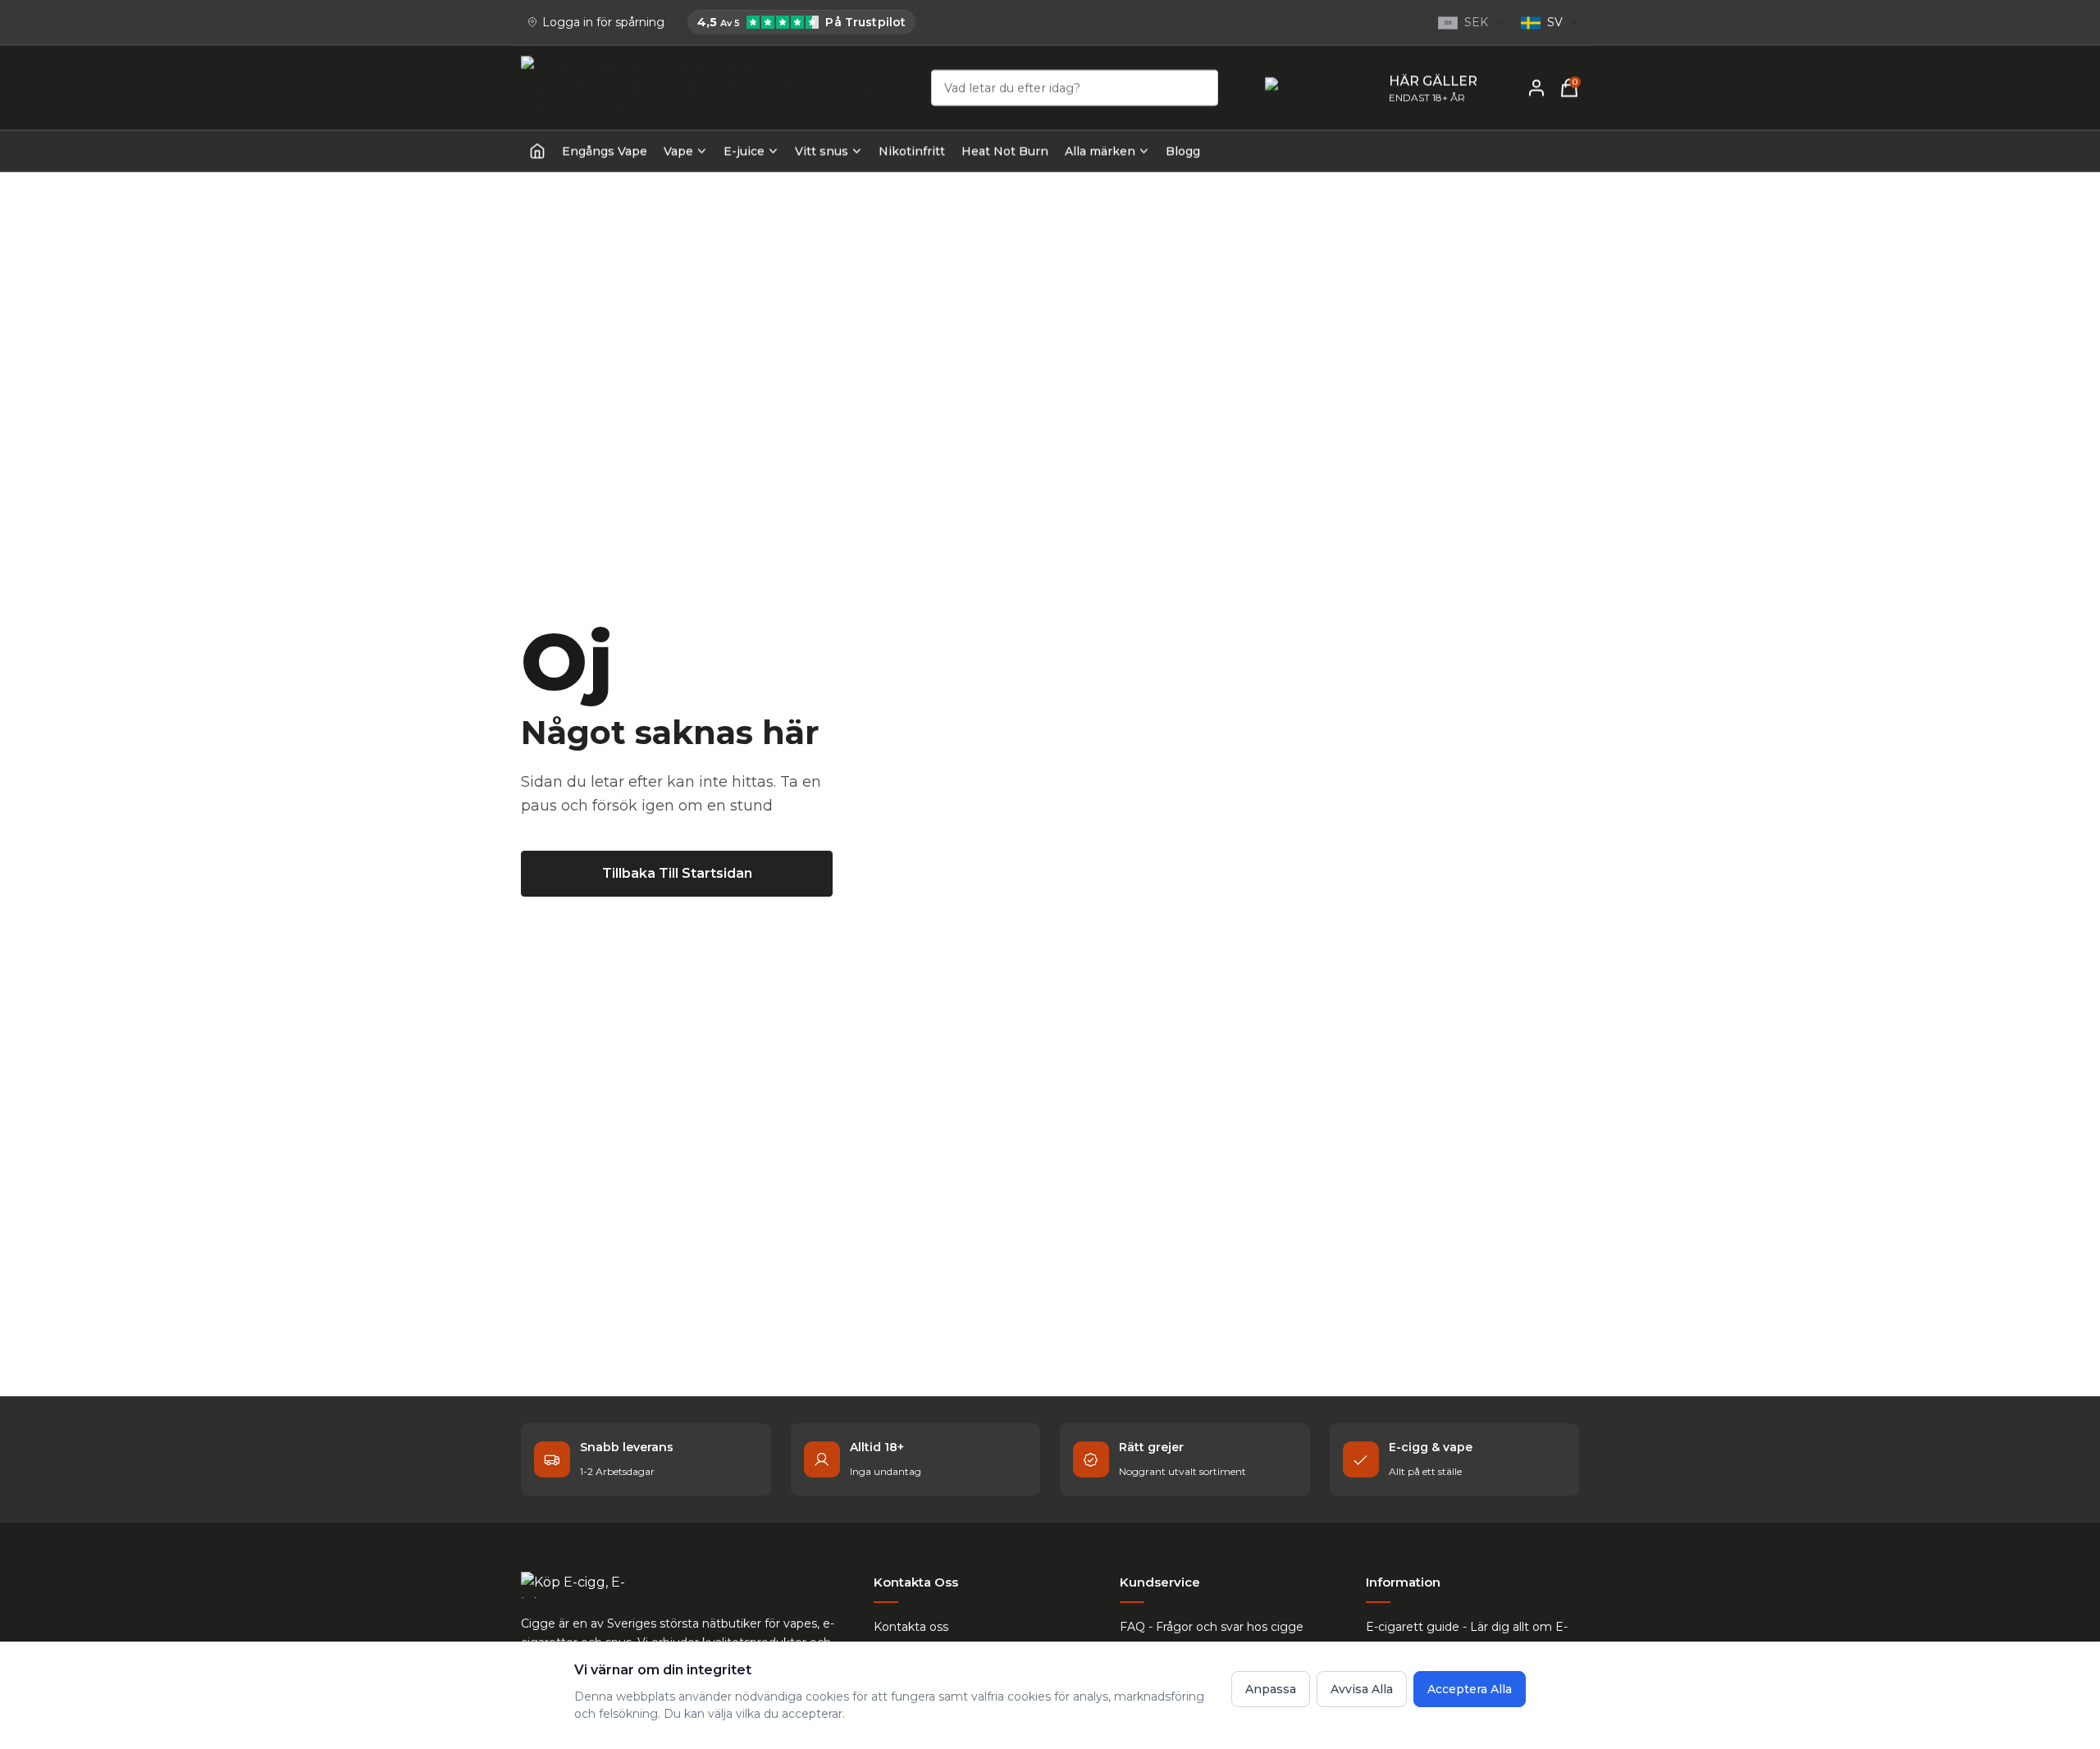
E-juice (744, 151)
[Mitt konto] (1536, 88)
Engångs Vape (605, 151)
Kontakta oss (911, 1627)
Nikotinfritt (912, 151)
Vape (678, 151)
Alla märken (1100, 151)
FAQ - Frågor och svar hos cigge (1212, 1627)
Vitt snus (822, 151)
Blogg (1183, 151)
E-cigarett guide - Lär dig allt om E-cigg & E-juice (1467, 1637)
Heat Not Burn (1005, 151)
